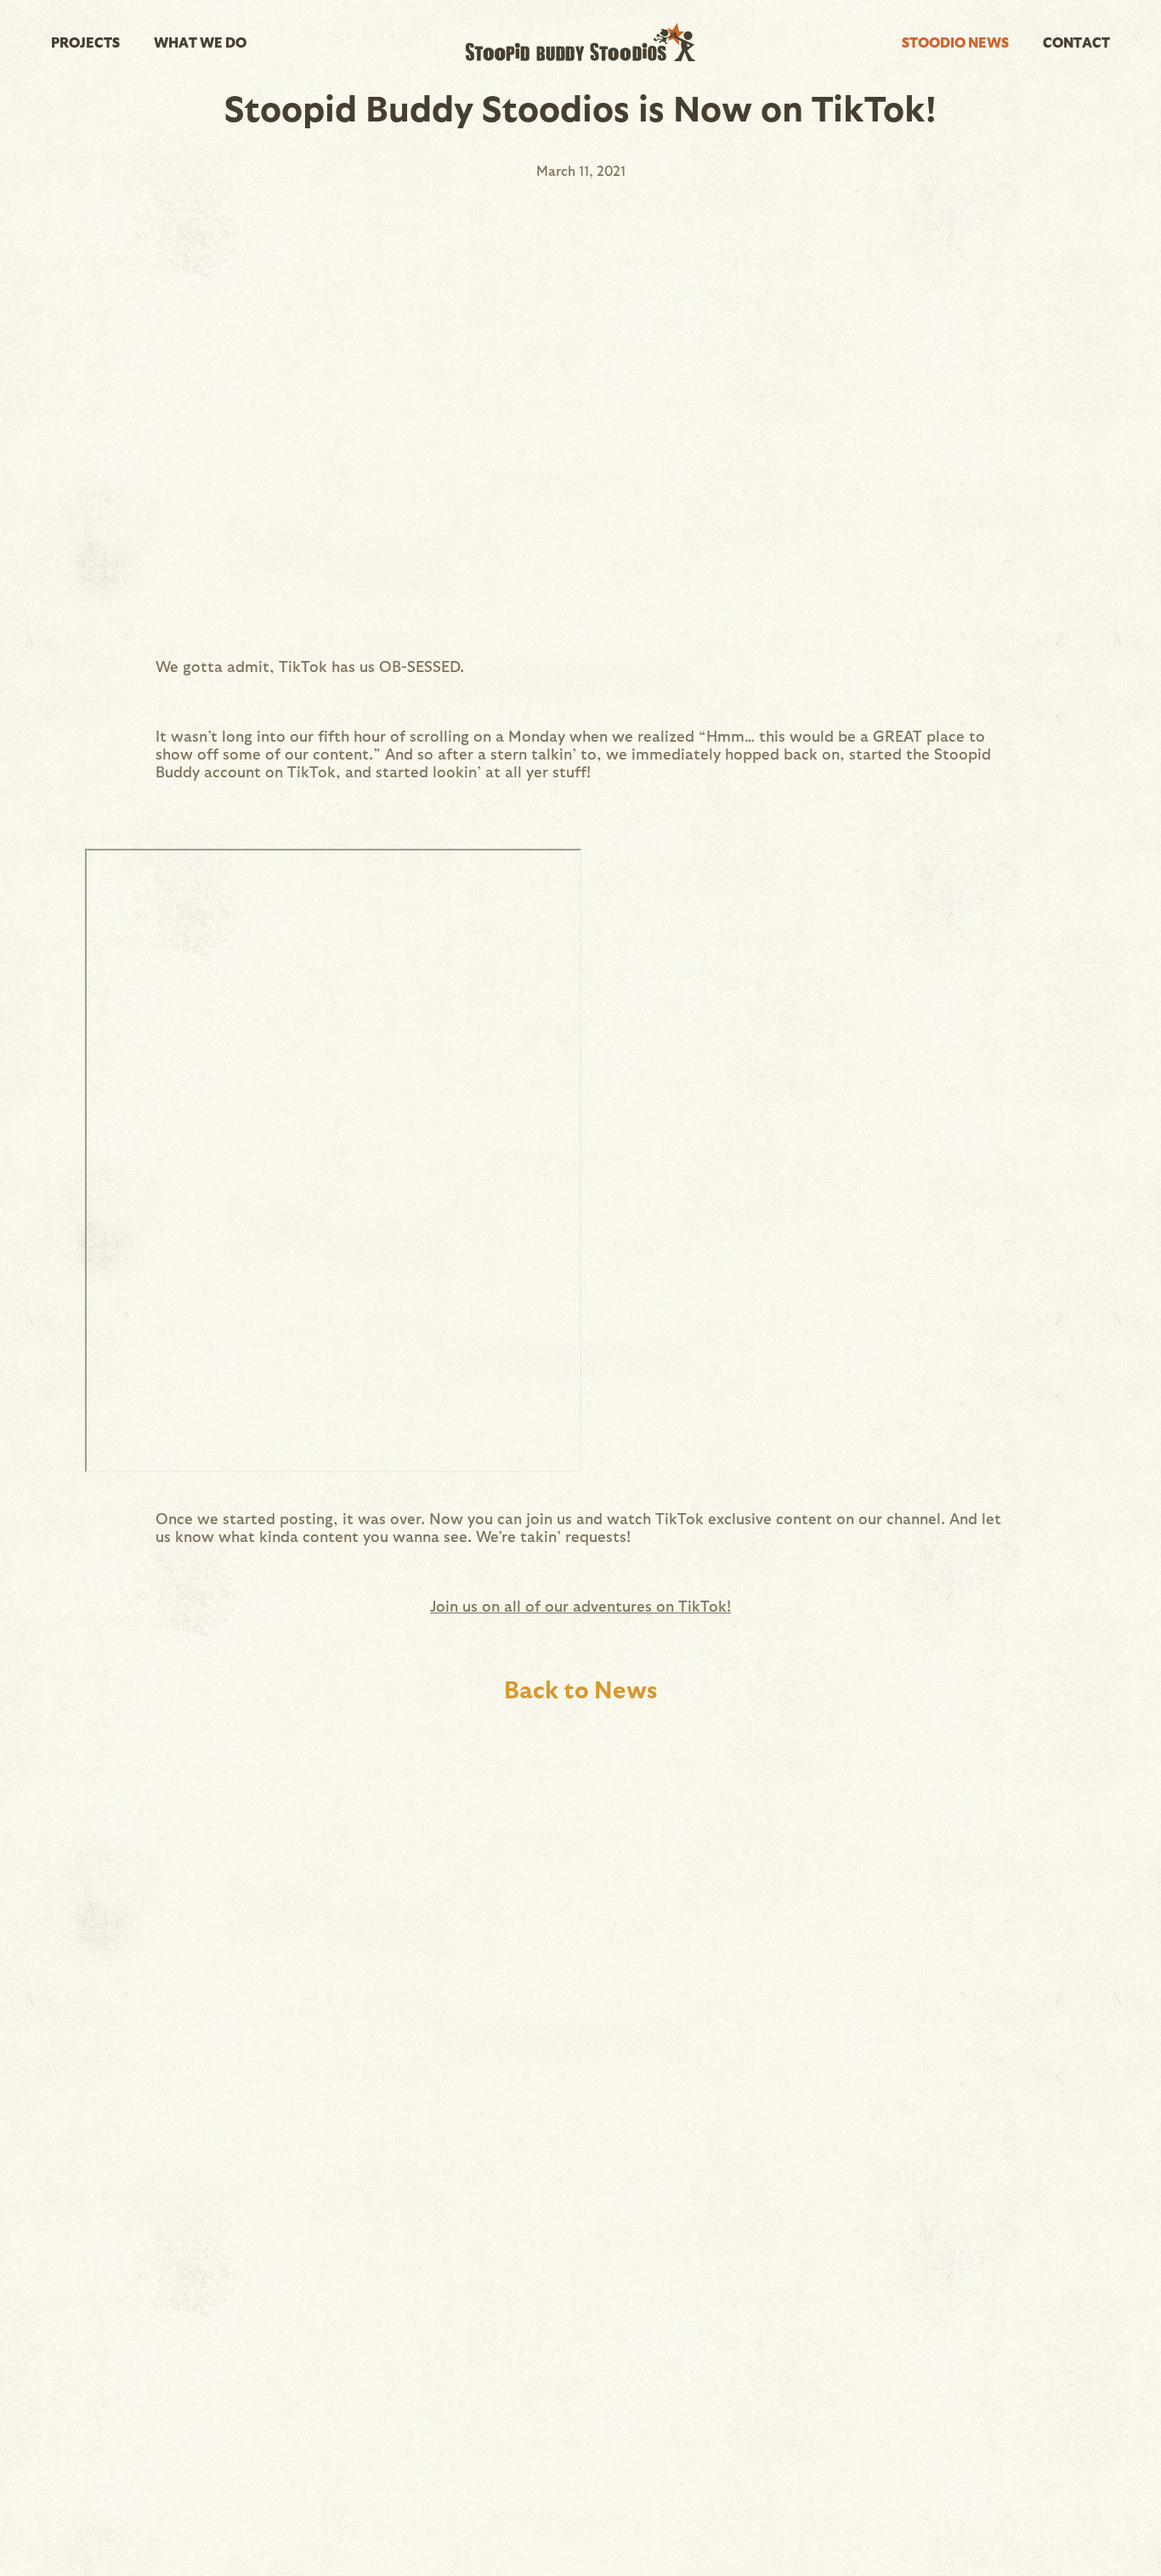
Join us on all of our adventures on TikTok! (580, 1605)
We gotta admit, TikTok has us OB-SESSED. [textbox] (310, 666)
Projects (85, 42)
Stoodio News (955, 42)
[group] (580, 1162)
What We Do (200, 42)
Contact (1076, 42)
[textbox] (580, 1605)
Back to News (580, 1688)
